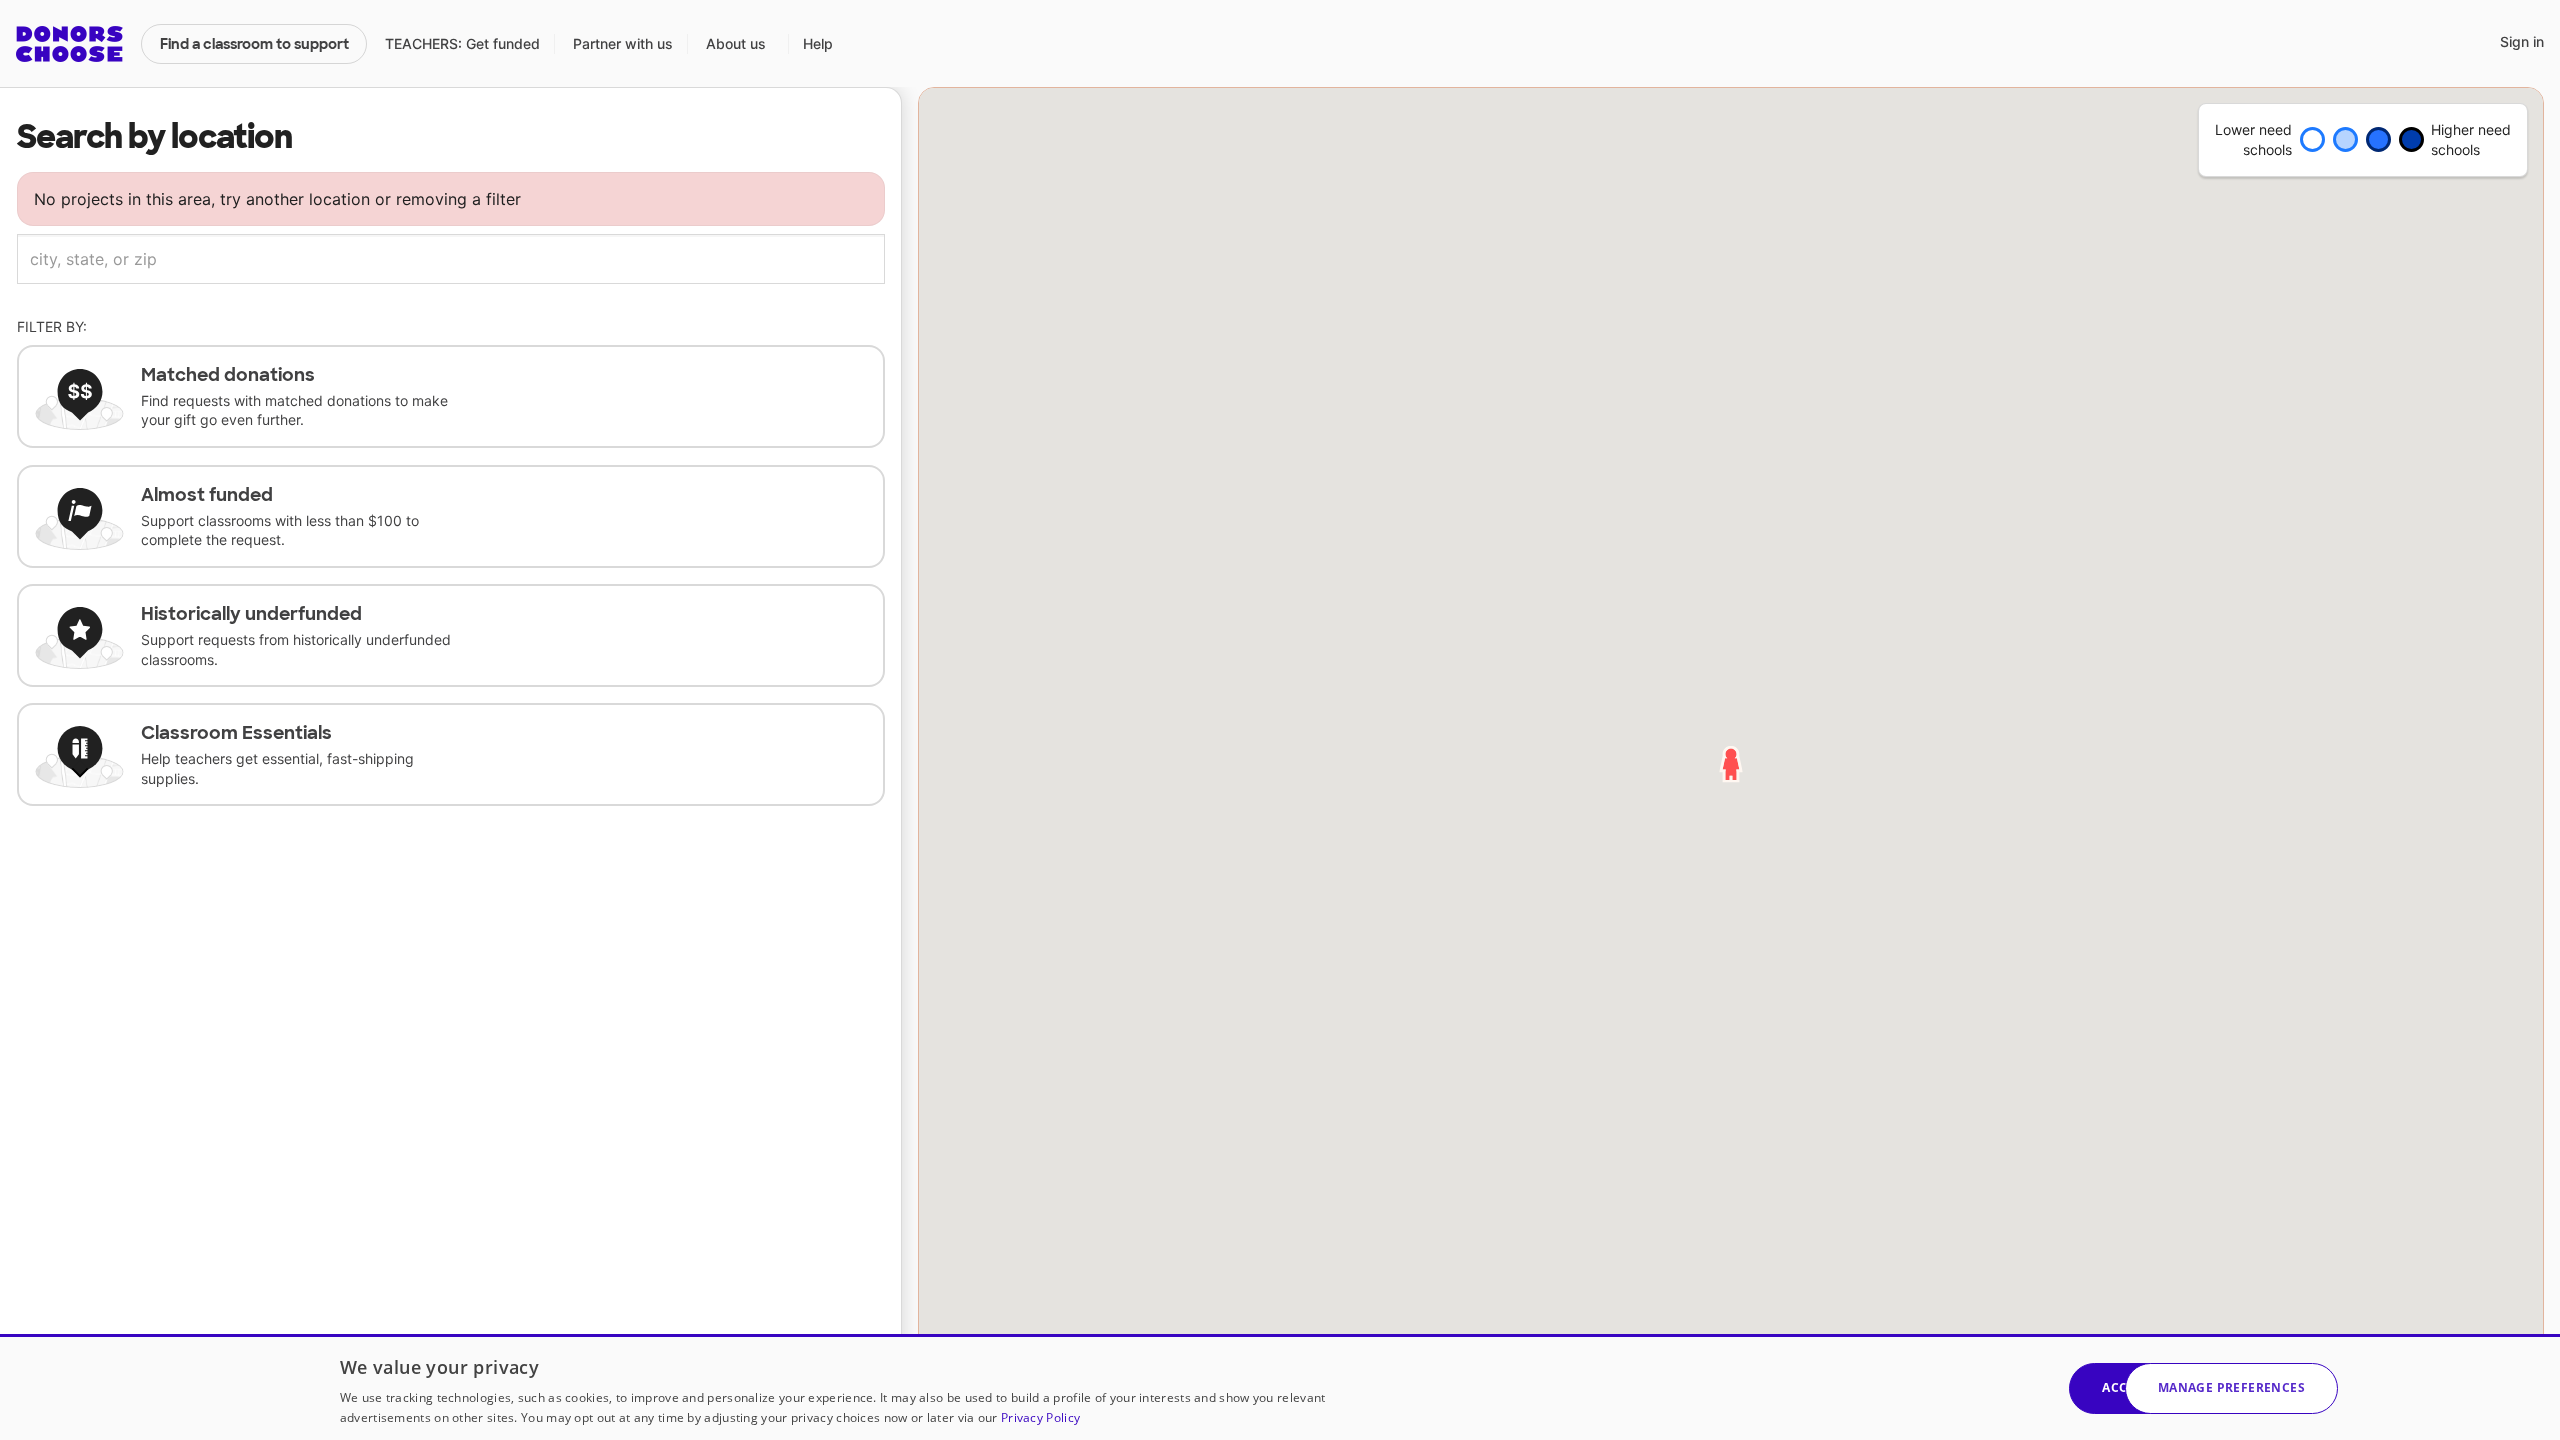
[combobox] (451, 259)
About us (736, 43)
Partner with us (623, 43)
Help (818, 43)
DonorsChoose (69, 44)
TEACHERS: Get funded (462, 43)
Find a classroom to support (254, 44)
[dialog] (1280, 1387)
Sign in (2522, 41)
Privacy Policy (1040, 1417)
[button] (2231, 1388)
